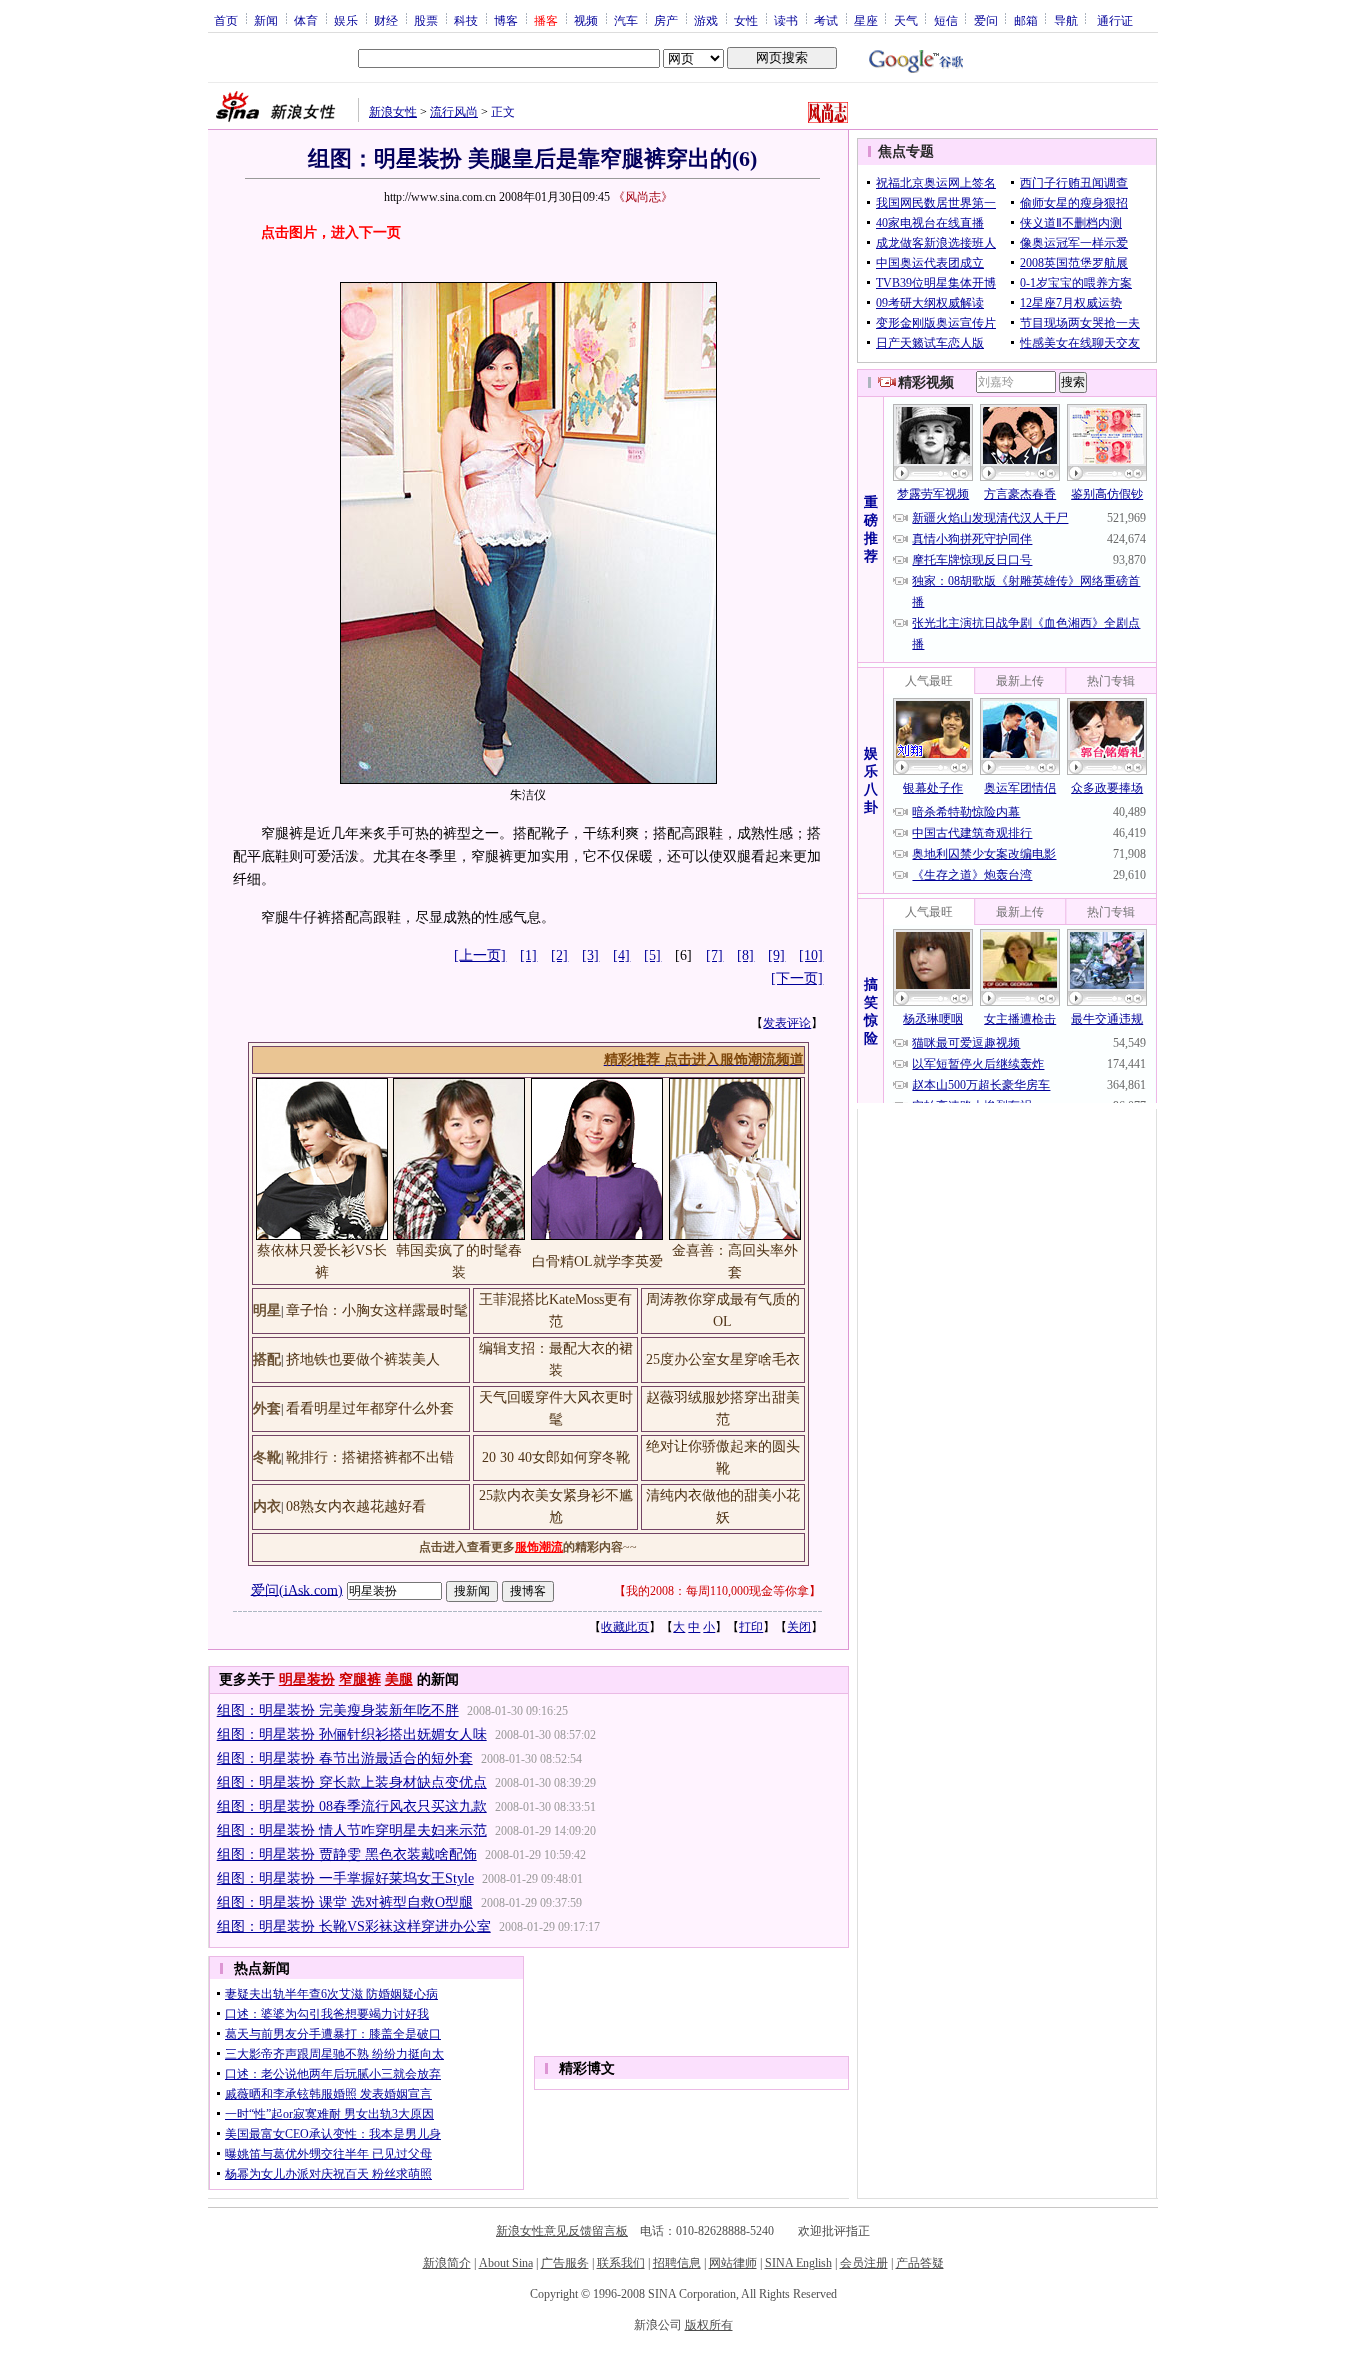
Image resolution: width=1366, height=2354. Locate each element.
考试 (826, 20)
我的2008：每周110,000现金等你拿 (717, 1591)
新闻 (266, 20)
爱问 (986, 20)
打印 (751, 1627)
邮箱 (1026, 20)
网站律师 (733, 2263)
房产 (666, 20)
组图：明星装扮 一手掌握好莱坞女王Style (345, 1878)
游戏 (706, 20)
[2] (559, 955)
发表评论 (787, 1023)
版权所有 (709, 2325)
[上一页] (480, 955)
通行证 (1115, 20)
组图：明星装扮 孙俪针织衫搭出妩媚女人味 (352, 1734)
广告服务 (565, 2263)
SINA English (798, 2263)
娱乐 (346, 20)
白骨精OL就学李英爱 (597, 1261)
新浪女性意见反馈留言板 (562, 2231)
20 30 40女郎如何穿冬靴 (556, 1457)
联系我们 (621, 2263)
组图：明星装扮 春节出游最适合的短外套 (345, 1758)
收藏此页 (625, 1627)
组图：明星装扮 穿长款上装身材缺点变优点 (352, 1782)
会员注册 (864, 2263)
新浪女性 (393, 112)
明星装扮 (307, 1679)
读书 (786, 20)
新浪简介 (447, 2263)
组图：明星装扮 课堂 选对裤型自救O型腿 (345, 1902)
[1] (528, 955)
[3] (590, 955)
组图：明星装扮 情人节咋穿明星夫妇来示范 (352, 1830)
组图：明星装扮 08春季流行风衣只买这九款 (352, 1806)
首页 (226, 20)
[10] (811, 955)
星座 (866, 20)
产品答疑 (920, 2263)
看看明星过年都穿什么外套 (370, 1408)
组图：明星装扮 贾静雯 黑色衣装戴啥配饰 (347, 1854)
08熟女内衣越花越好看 (356, 1506)
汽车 (626, 20)
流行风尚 (454, 112)
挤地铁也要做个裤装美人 (363, 1359)
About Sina (506, 2263)
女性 (746, 20)
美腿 (399, 1679)
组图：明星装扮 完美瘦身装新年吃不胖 (338, 1710)
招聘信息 (677, 2263)
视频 (586, 20)
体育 (306, 20)
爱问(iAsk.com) (297, 1589)
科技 (466, 20)
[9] (776, 955)
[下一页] (797, 978)
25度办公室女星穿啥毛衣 (723, 1359)
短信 (946, 20)
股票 (426, 20)
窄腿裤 (360, 1679)
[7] (714, 955)
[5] (652, 955)
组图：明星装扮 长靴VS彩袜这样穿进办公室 (354, 1926)
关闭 (799, 1627)
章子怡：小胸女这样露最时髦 (377, 1310)
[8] (745, 955)
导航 (1066, 20)
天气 (906, 20)
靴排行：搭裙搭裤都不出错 (370, 1457)
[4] (621, 955)
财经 (386, 20)
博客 (506, 20)
